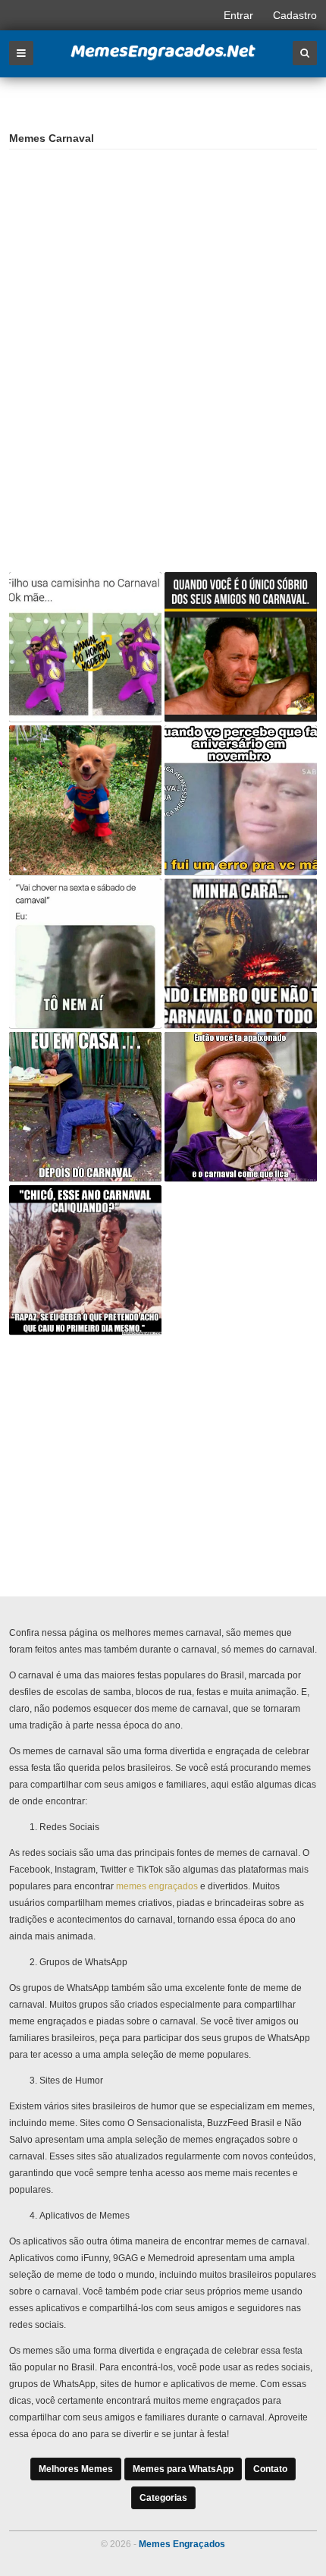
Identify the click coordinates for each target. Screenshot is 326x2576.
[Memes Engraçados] (163, 58)
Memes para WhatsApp (183, 2469)
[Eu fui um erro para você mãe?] (241, 800)
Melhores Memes (76, 2469)
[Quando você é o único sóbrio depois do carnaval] (241, 647)
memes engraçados (157, 1886)
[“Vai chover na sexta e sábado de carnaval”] (85, 953)
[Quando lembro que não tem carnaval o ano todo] (241, 953)
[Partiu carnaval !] (85, 800)
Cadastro (295, 15)
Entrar (238, 15)
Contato (270, 2469)
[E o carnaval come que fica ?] (241, 1107)
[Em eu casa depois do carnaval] (85, 1107)
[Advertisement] (121, 259)
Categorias (163, 2498)
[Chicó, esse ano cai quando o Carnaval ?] (85, 1260)
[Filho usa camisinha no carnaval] (85, 647)
